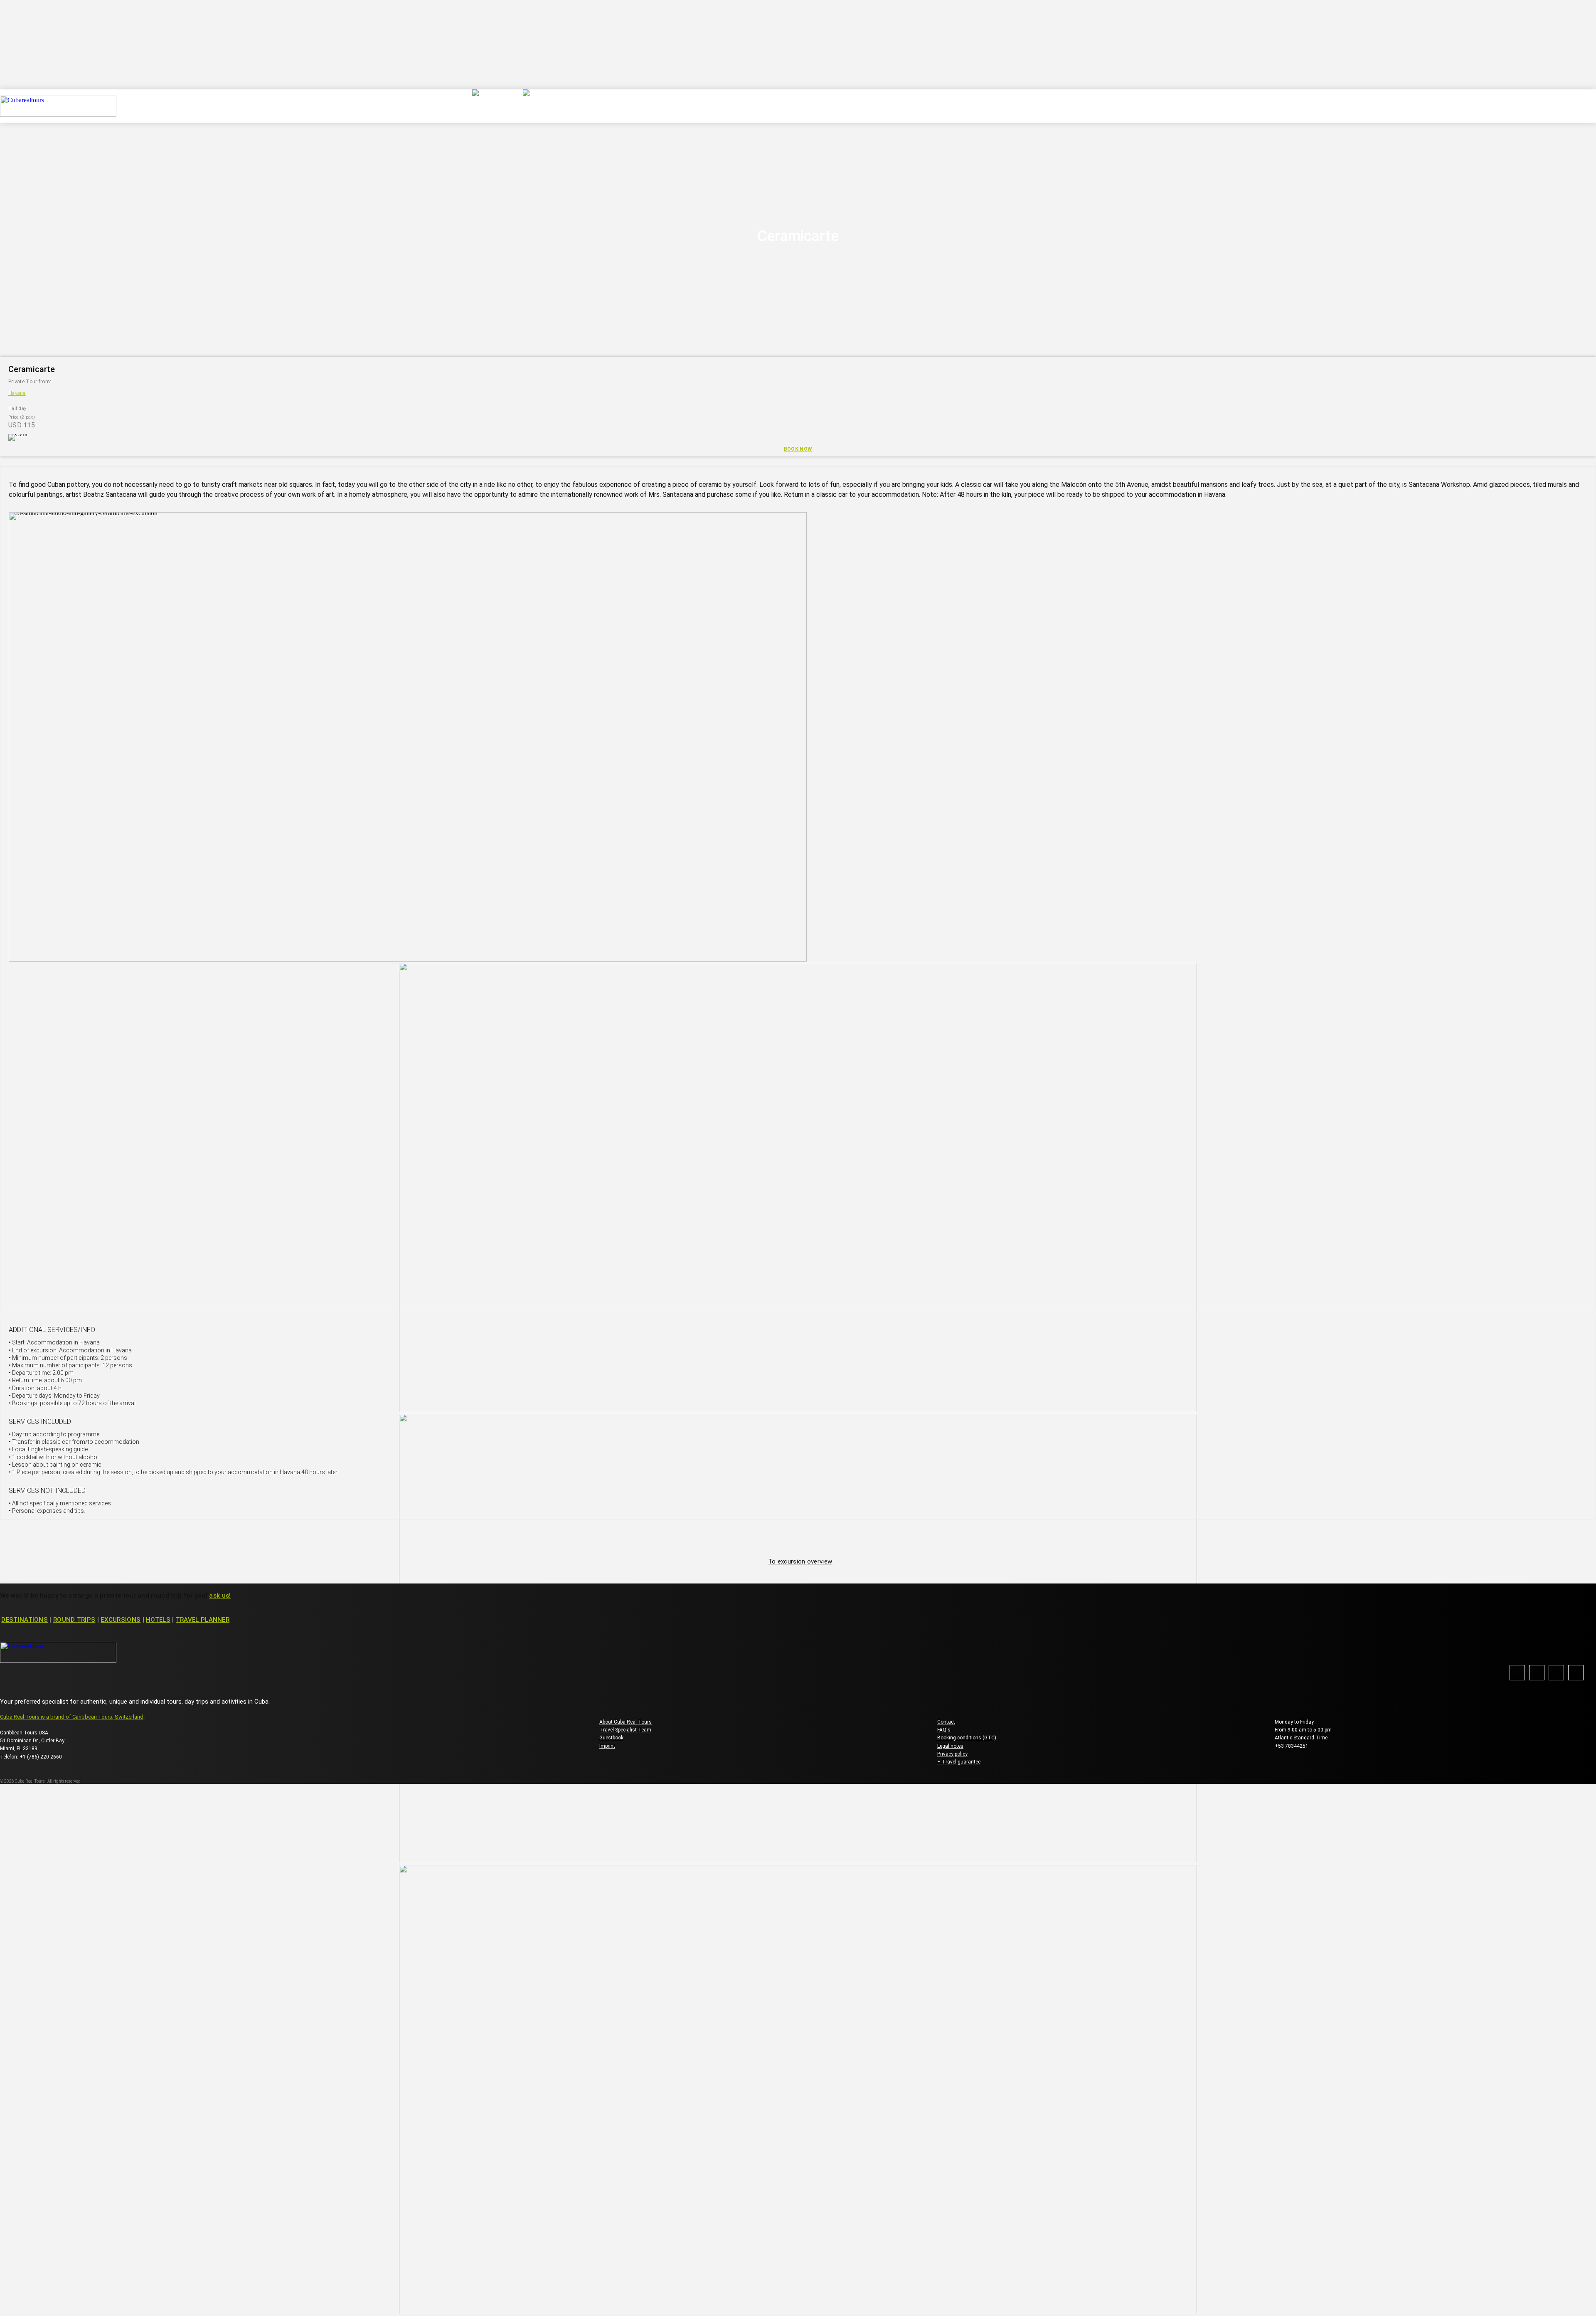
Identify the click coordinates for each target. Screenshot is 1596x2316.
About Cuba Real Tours (626, 1722)
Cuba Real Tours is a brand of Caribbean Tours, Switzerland (72, 1717)
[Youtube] (1576, 1673)
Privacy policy (952, 1754)
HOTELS (158, 1620)
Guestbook (611, 1738)
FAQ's (944, 1730)
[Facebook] (1517, 1673)
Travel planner (203, 1620)
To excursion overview (800, 1561)
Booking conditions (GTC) (967, 1738)
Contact (946, 1722)
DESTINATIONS (25, 1620)
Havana (17, 393)
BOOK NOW (798, 449)
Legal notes (950, 1746)
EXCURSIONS (121, 1620)
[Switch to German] (490, 106)
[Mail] (1556, 1673)
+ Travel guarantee (959, 1762)
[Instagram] (1537, 1673)
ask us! (220, 1596)
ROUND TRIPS (74, 1620)
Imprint (607, 1746)
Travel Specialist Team (625, 1730)
